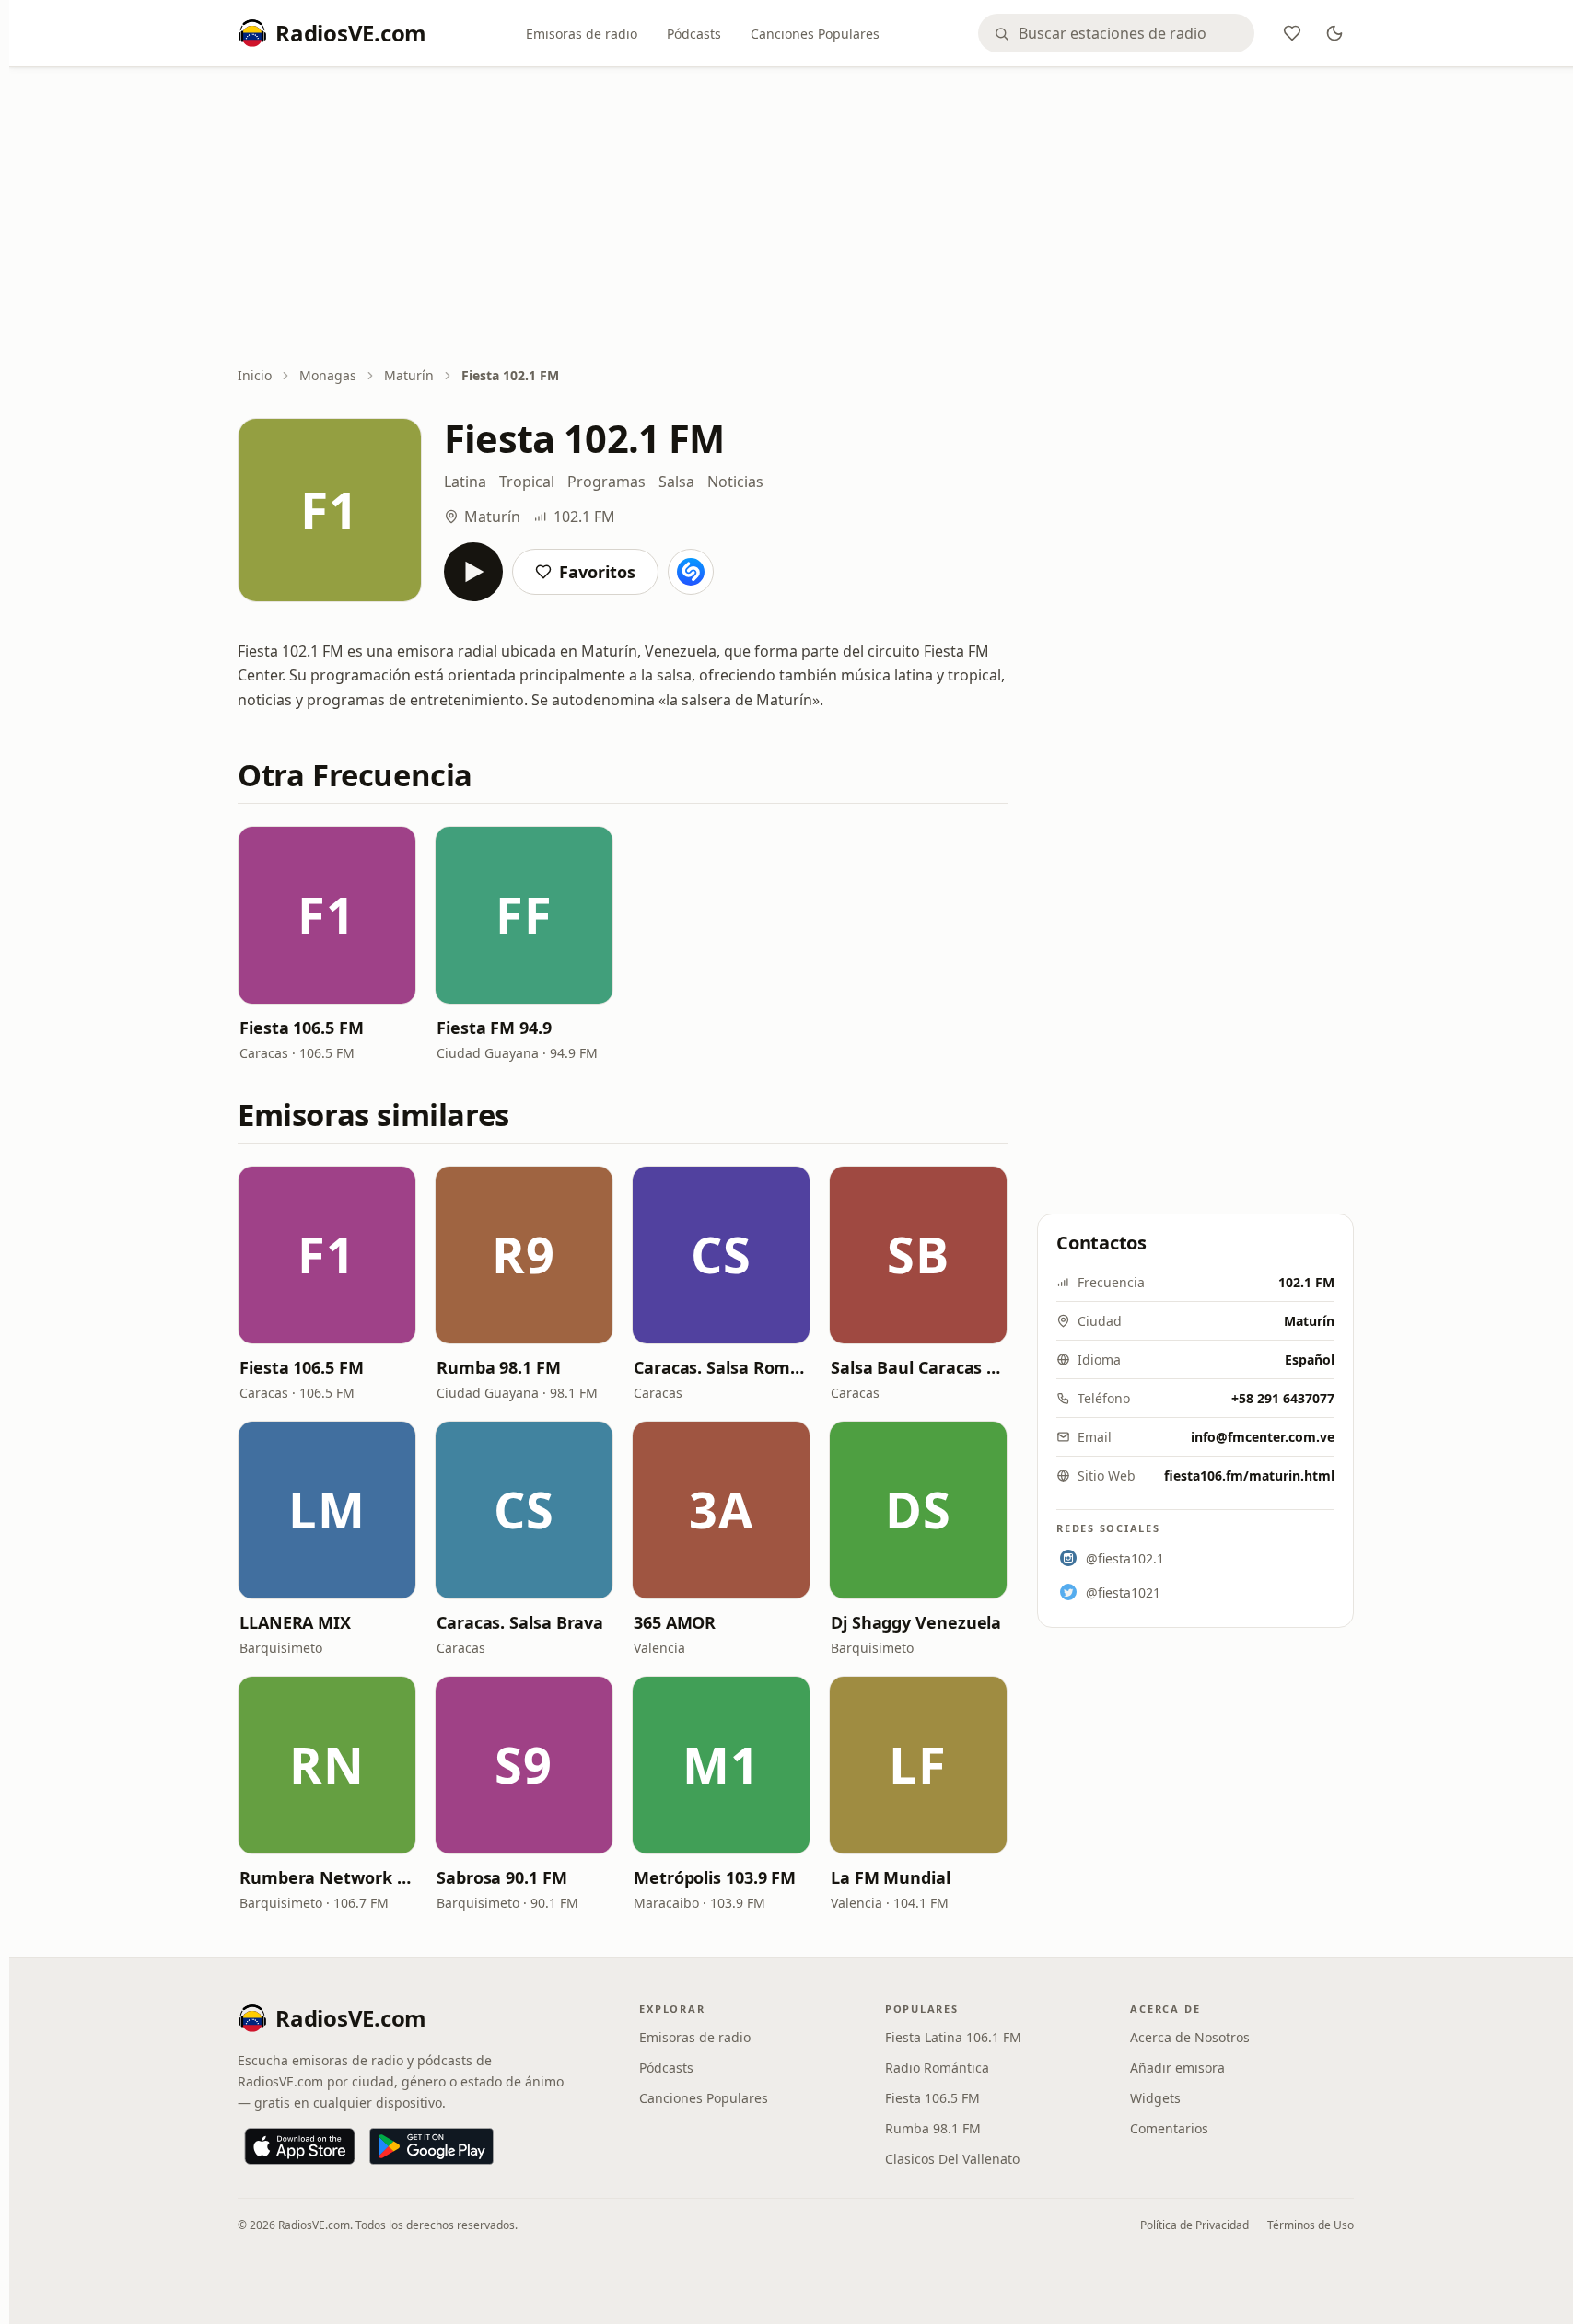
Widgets (1155, 2098)
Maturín (409, 375)
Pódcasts (694, 34)
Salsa (676, 482)
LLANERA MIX (295, 1622)
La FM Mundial (891, 1877)
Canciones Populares (815, 34)
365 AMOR (675, 1622)
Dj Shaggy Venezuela (916, 1622)
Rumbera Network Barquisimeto (327, 1877)
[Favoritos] (1292, 33)
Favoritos (597, 572)
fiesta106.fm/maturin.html (1249, 1476)
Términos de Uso (1311, 2225)
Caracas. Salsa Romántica (721, 1367)
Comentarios (1169, 2128)
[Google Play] (431, 2146)
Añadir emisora (1177, 2068)
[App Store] (300, 2146)
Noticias (735, 482)
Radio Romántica (937, 2068)
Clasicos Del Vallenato (952, 2159)
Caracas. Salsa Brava (520, 1622)
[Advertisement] (796, 218)
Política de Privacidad (1194, 2225)
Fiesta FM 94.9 (494, 1028)
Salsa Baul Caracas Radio (918, 1367)
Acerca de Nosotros (1190, 2037)
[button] (327, 915)
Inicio (255, 375)
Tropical (527, 482)
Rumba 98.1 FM (499, 1367)
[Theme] (1334, 33)
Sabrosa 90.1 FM (502, 1877)
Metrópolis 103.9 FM (715, 1877)
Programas (606, 482)
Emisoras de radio (582, 34)
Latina (465, 482)
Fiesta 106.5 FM (302, 1028)
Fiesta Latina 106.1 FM (953, 2037)
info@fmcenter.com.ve (1263, 1437)
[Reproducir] (473, 572)
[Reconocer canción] (691, 572)
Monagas (328, 375)
